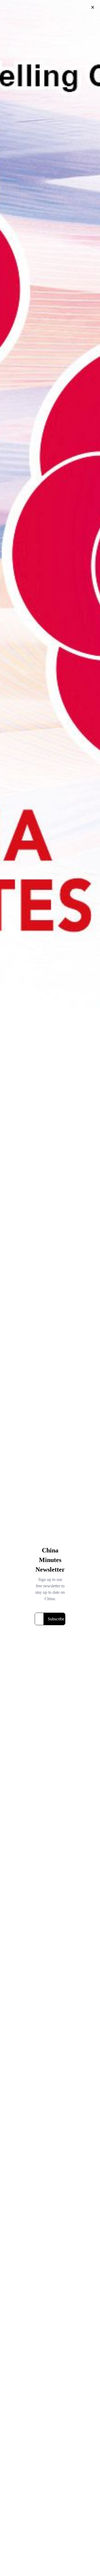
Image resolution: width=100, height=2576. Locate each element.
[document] (50, 1288)
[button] (93, 7)
